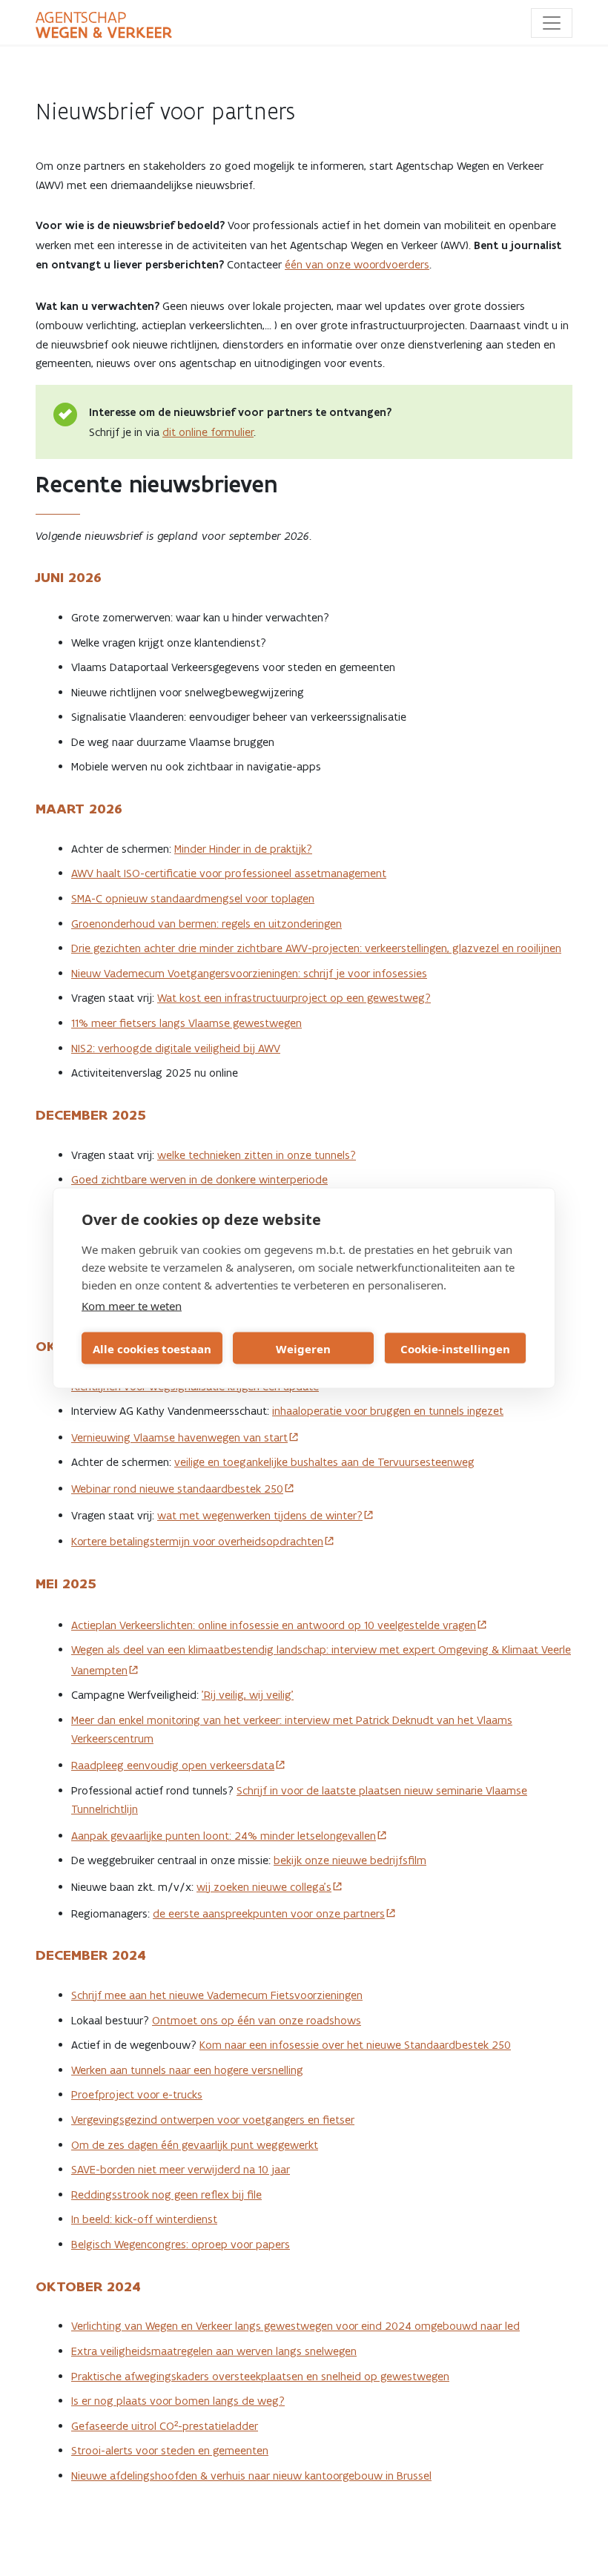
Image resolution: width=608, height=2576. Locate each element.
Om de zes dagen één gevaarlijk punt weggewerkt (195, 2145)
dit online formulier (208, 432)
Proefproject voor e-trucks (137, 2094)
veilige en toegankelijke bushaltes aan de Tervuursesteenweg (324, 1462)
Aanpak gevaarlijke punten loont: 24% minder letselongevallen (224, 1836)
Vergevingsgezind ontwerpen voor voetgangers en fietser (213, 2120)
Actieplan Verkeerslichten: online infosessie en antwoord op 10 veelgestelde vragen (274, 1625)
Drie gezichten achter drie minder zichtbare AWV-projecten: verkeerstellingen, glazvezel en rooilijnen (316, 948)
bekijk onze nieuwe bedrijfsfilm (350, 1860)
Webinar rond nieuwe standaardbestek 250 (177, 1489)
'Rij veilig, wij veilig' (248, 1695)
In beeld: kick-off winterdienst (144, 2219)
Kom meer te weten (132, 1306)
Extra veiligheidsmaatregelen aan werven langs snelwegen (214, 2351)
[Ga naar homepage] (104, 25)
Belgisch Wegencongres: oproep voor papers (181, 2244)
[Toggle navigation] (552, 23)
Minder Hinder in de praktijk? (243, 849)
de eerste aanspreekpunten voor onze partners (269, 1913)
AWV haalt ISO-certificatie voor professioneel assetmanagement (229, 873)
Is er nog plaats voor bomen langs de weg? (178, 2401)
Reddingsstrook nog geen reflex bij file (166, 2194)
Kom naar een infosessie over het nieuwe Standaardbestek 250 (355, 2045)
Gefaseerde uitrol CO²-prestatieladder (165, 2426)
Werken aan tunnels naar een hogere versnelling (187, 2070)
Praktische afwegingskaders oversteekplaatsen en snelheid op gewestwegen (260, 2376)
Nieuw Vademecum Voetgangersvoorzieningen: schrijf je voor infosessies (249, 973)
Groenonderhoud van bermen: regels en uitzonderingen (206, 924)
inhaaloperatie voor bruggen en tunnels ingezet (388, 1411)
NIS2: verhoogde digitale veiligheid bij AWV (176, 1048)
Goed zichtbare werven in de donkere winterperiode (199, 1179)
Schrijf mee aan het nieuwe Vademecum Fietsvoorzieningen (217, 1995)
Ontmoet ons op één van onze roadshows (257, 2020)
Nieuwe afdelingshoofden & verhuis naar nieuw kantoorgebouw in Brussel (251, 2476)
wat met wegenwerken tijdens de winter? (260, 1515)
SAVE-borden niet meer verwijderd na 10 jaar (181, 2169)
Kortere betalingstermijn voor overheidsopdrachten (197, 1541)
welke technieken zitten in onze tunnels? (257, 1155)
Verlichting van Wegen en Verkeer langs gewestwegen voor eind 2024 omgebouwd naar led (295, 2326)
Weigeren (303, 1348)
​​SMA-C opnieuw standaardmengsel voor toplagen (193, 898)
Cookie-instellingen (455, 1348)
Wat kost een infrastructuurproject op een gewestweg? (294, 998)
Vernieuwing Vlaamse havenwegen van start (179, 1437)
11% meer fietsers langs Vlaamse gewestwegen (186, 1023)
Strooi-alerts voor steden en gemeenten (170, 2450)
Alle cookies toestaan (152, 1348)
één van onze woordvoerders (357, 264)
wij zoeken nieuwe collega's (264, 1887)
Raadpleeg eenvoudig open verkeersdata (173, 1765)
